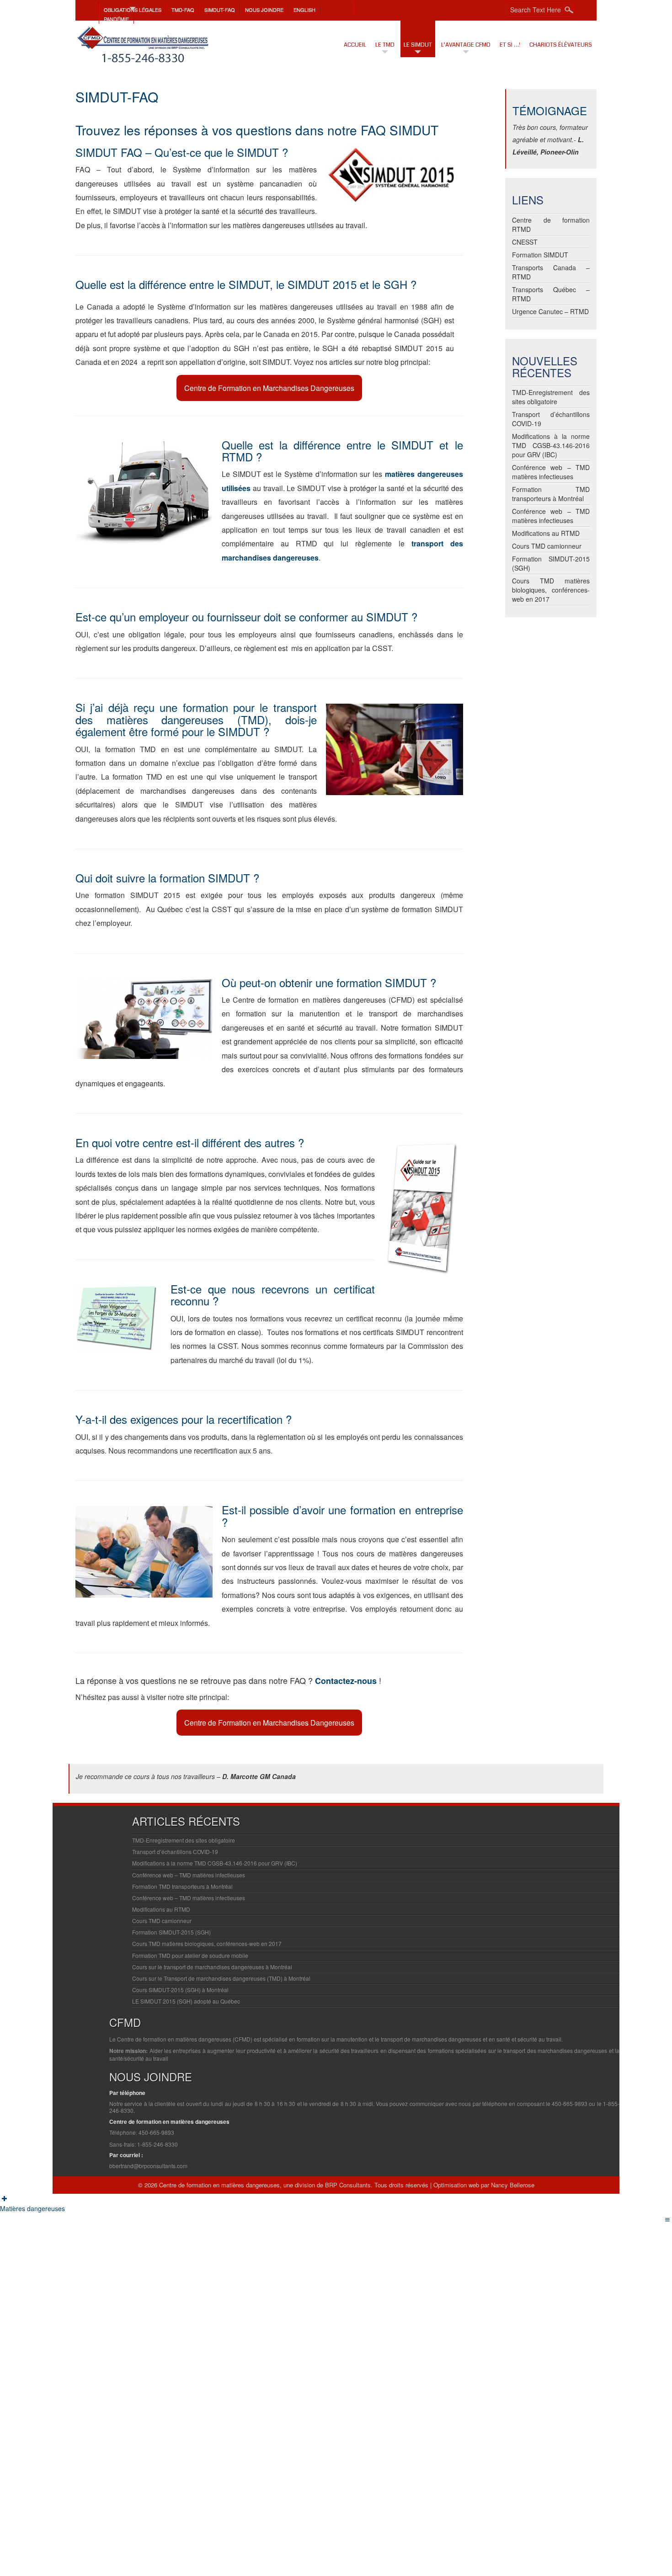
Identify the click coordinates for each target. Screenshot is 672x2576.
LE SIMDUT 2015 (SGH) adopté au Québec (186, 2001)
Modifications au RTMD (546, 533)
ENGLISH (304, 10)
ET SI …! (510, 45)
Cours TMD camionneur (547, 546)
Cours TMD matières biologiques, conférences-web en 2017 (551, 590)
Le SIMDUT (418, 45)
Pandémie (116, 19)
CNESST (525, 242)
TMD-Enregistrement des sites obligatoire (551, 397)
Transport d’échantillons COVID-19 (175, 1852)
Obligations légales (133, 10)
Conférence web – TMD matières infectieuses (551, 472)
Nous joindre (264, 10)
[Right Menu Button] (667, 2219)
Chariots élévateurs (561, 45)
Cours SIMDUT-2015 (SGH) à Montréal (180, 1990)
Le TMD (385, 45)
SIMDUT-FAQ (220, 10)
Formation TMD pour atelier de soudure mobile (190, 1955)
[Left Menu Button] (5, 2198)
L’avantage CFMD (466, 45)
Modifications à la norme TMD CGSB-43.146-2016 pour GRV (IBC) (551, 445)
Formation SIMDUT (540, 255)
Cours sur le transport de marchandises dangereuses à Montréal (212, 1967)
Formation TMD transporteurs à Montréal (551, 494)
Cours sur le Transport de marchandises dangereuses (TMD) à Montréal (221, 1978)
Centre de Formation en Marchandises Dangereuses (269, 388)
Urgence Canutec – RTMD (550, 311)
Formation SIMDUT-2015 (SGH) (171, 1932)
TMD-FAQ (183, 10)
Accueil (355, 45)
